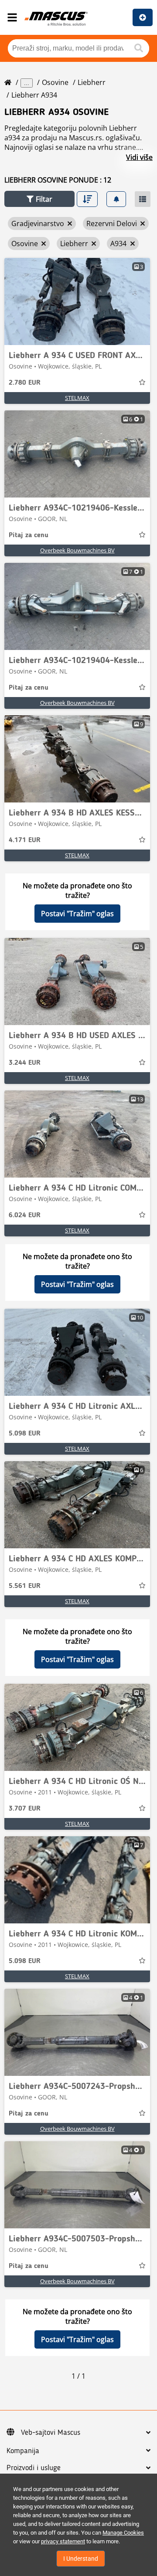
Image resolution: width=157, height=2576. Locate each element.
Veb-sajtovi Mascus (51, 2433)
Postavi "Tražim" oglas (77, 914)
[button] (39, 199)
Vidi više (139, 157)
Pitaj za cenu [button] (29, 535)
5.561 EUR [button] (25, 1586)
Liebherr (92, 82)
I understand (81, 2559)
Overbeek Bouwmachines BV (77, 550)
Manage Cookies (123, 2533)
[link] (77, 301)
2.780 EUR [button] (25, 383)
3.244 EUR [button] (25, 1063)
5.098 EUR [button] (25, 1434)
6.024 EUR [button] (25, 1215)
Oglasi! (143, 17)
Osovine (55, 82)
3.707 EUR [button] (25, 1809)
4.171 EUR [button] (25, 840)
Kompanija (23, 2451)
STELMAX (77, 398)
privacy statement (63, 2541)
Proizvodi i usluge (34, 2468)
